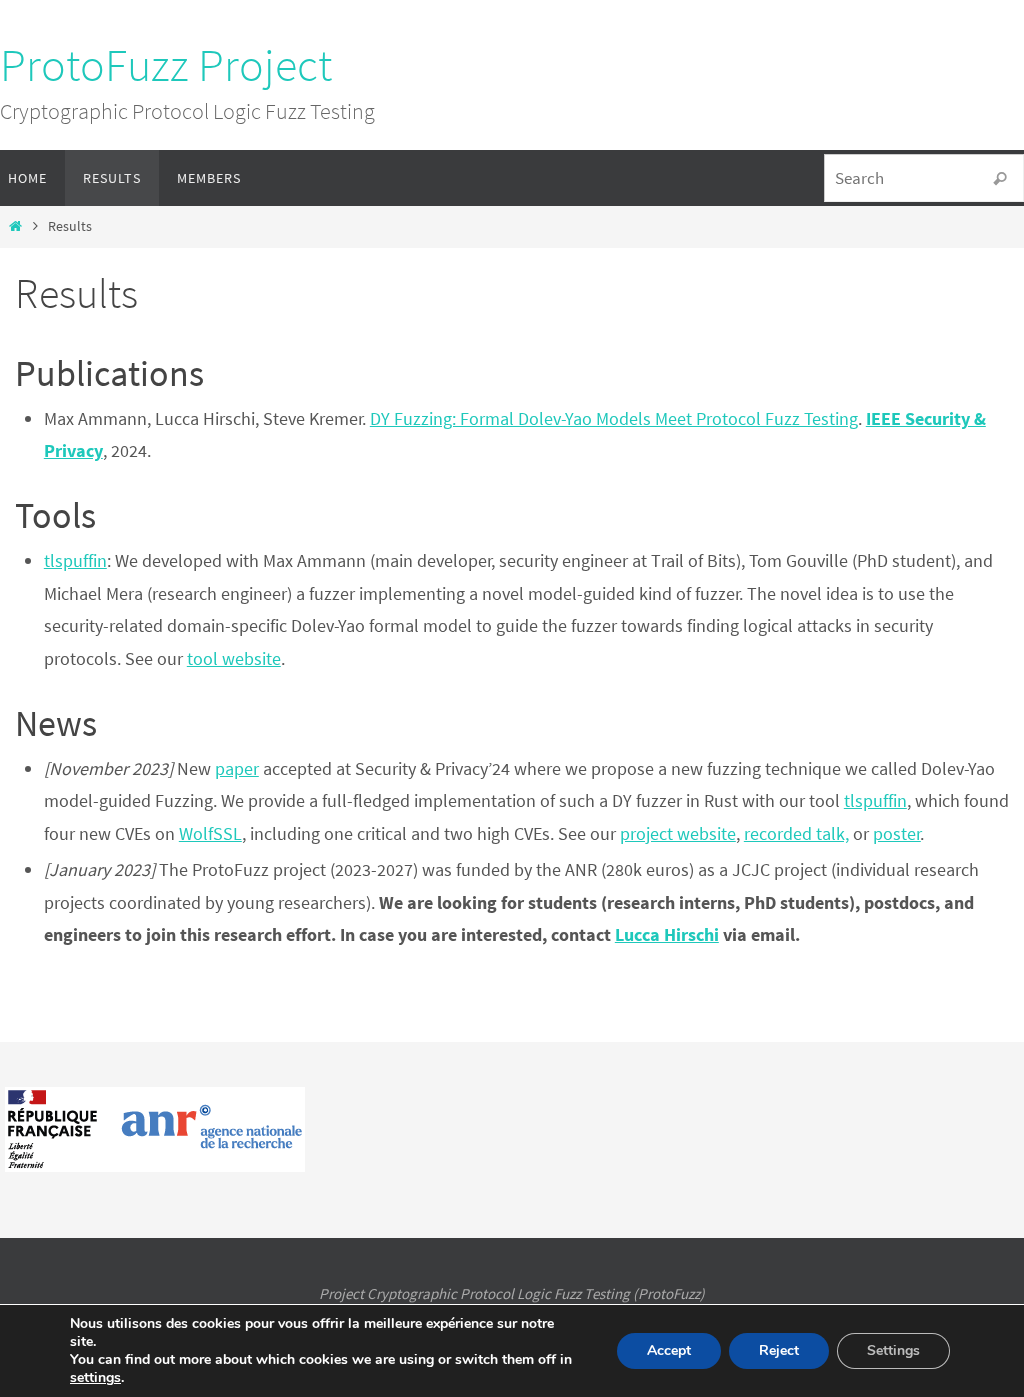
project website (678, 833)
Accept (669, 1350)
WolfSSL (210, 833)
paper (237, 768)
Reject (779, 1350)
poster (897, 833)
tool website (234, 658)
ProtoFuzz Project (166, 65)
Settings (893, 1350)
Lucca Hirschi (667, 934)
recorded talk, (796, 833)
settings (95, 1378)
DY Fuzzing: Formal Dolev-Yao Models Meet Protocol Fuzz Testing (614, 418)
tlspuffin (75, 560)
